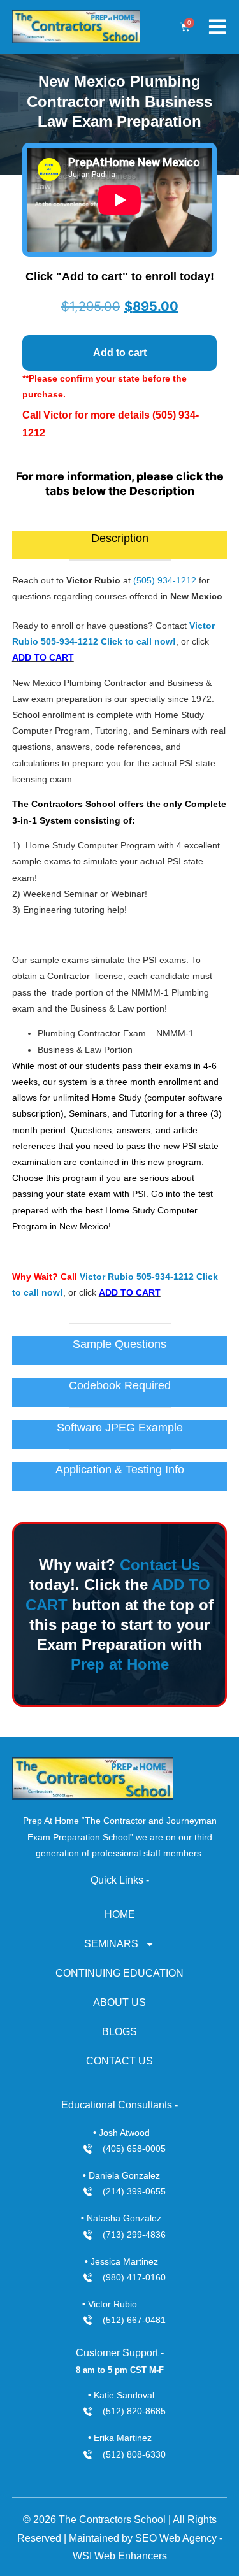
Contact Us (160, 1565)
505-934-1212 (69, 641)
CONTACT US (119, 2061)
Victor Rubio (107, 1277)
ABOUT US (119, 2002)
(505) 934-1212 (165, 580)
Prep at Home (120, 1664)
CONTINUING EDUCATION (119, 1973)
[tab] (120, 545)
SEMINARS (111, 1944)
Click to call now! (138, 641)
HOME (120, 1914)
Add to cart (120, 353)
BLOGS (119, 2032)
